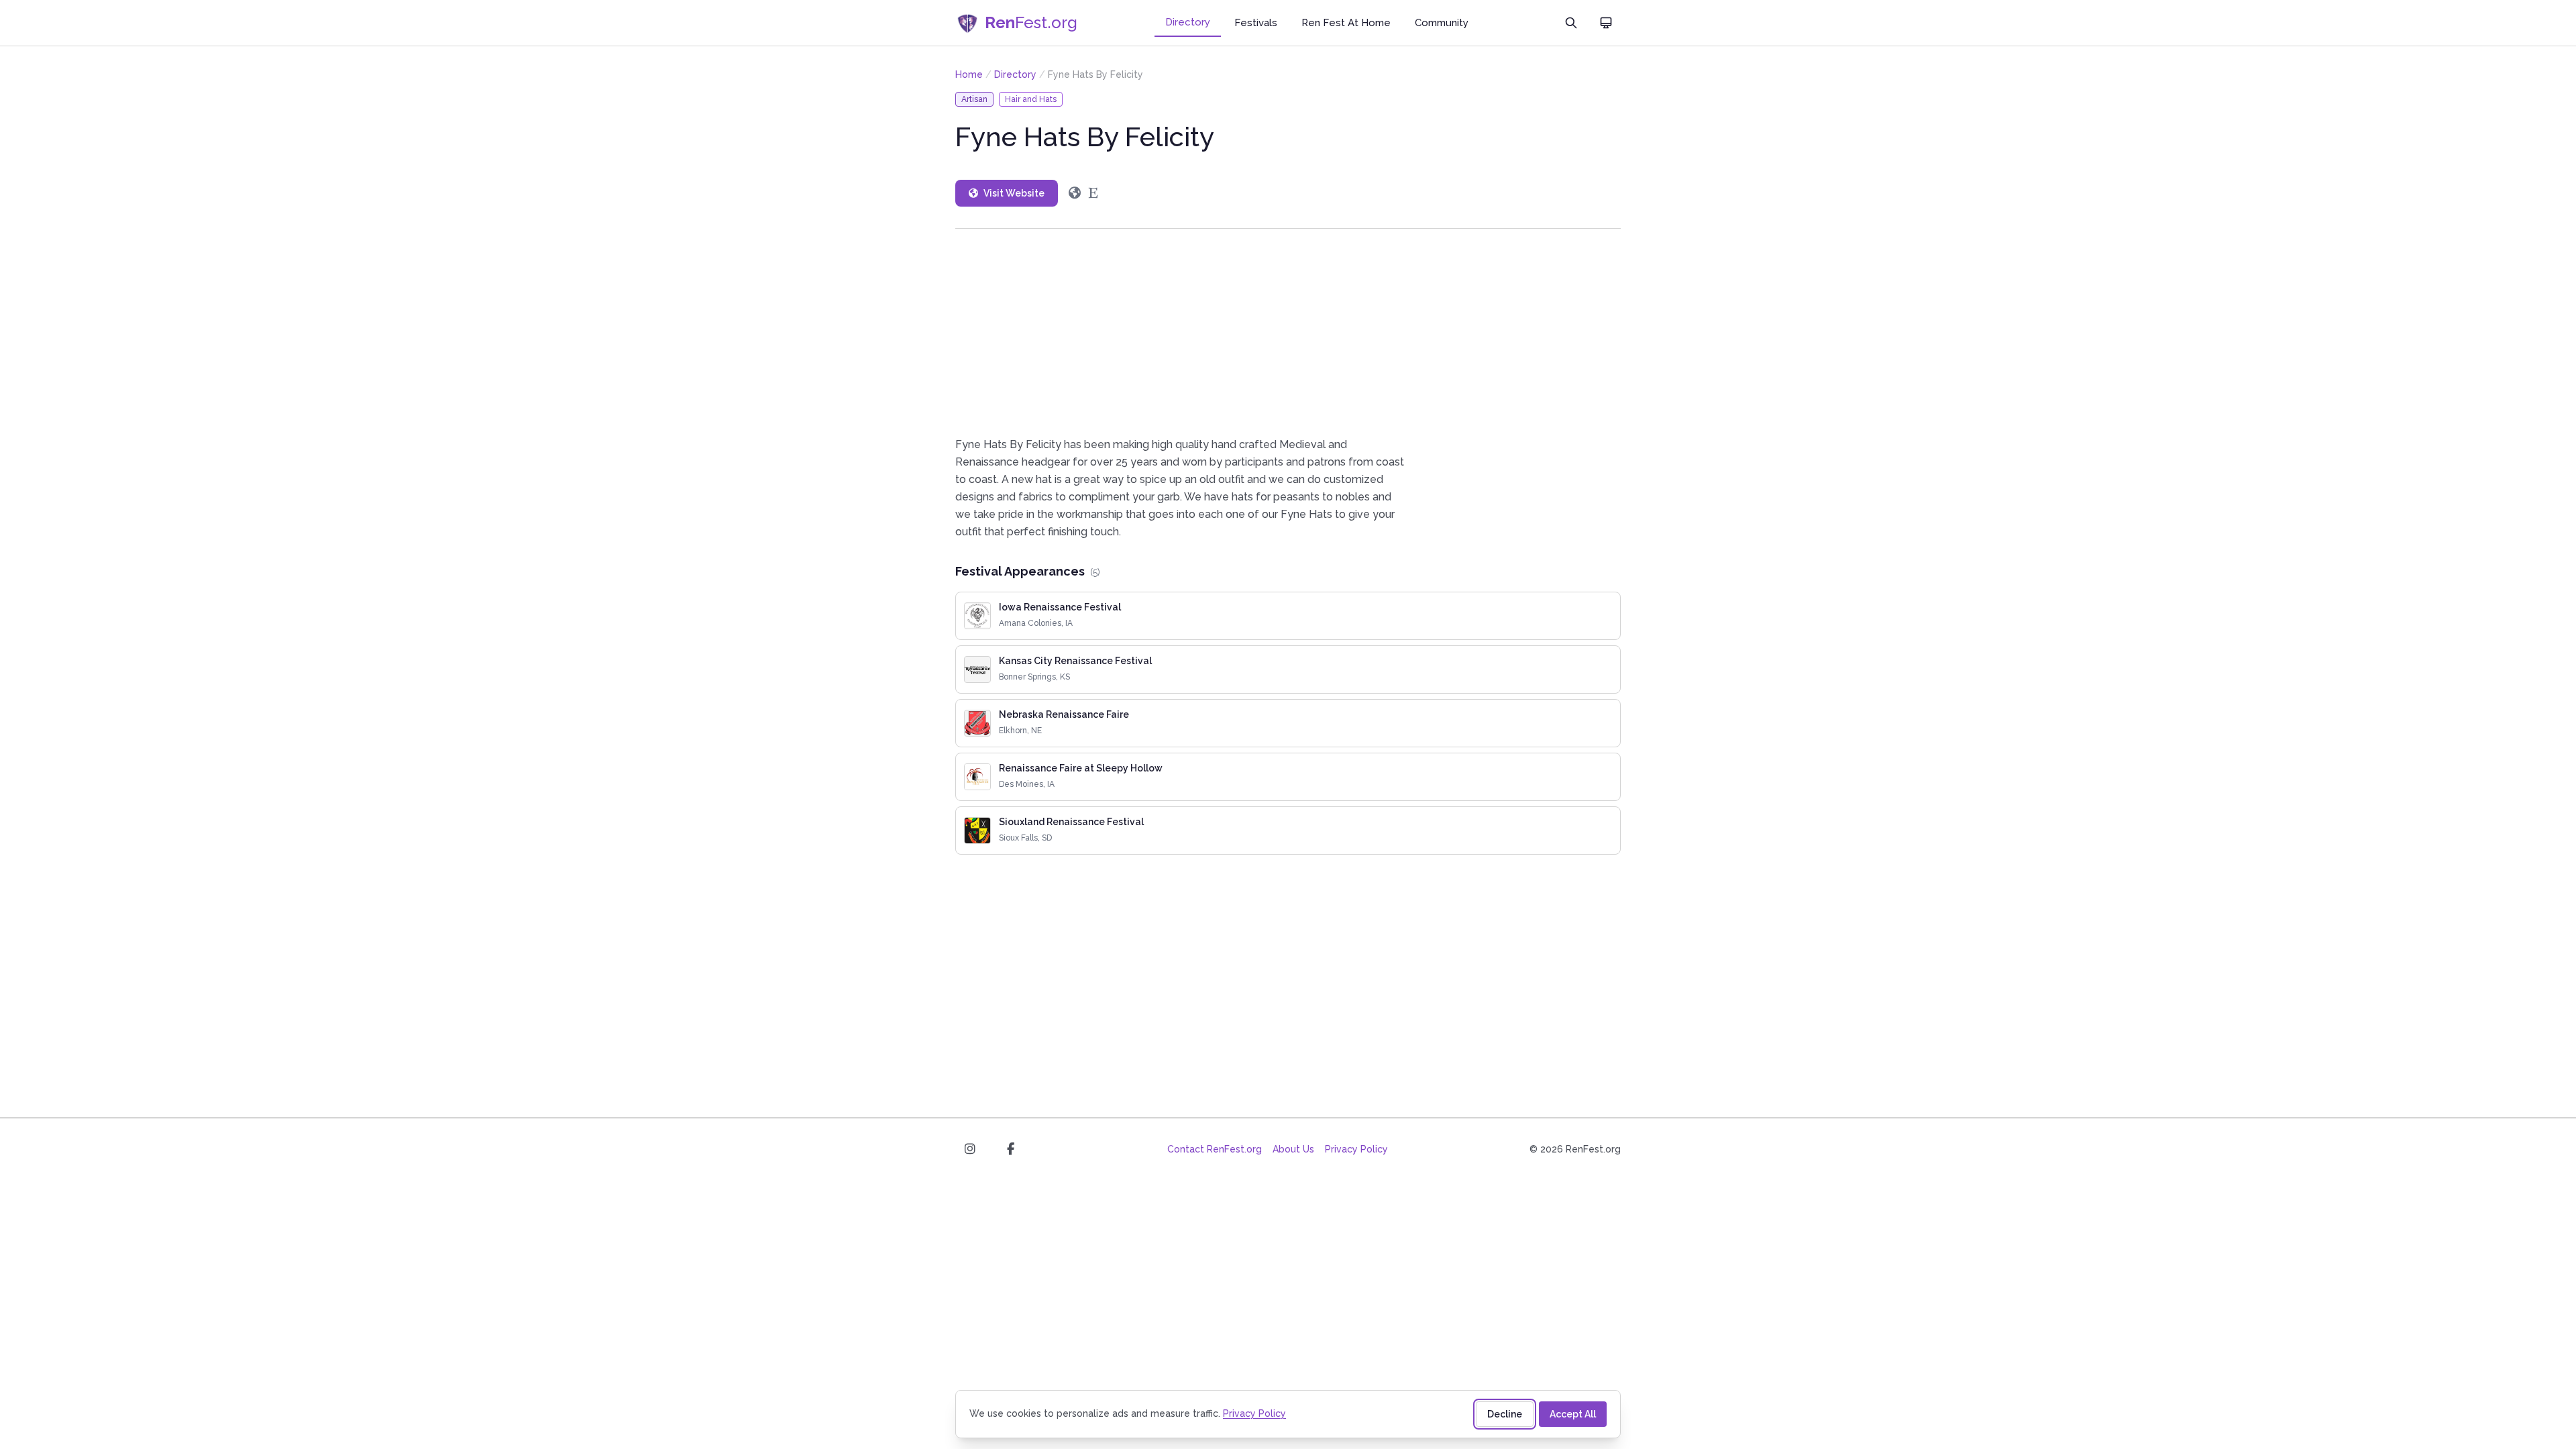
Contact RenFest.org (1215, 1149)
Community (1442, 23)
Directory (1188, 22)
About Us (1293, 1149)
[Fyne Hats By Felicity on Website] (1075, 193)
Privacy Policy (1356, 1149)
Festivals (1256, 23)
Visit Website (1014, 193)
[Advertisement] (1288, 332)
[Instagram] (970, 1149)
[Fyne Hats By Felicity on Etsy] (1093, 193)
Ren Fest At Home (1346, 23)
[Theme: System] (1606, 23)
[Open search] (1571, 23)
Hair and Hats (1031, 99)
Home (969, 74)
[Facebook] (1010, 1149)
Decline (1505, 1414)
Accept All (1573, 1414)
